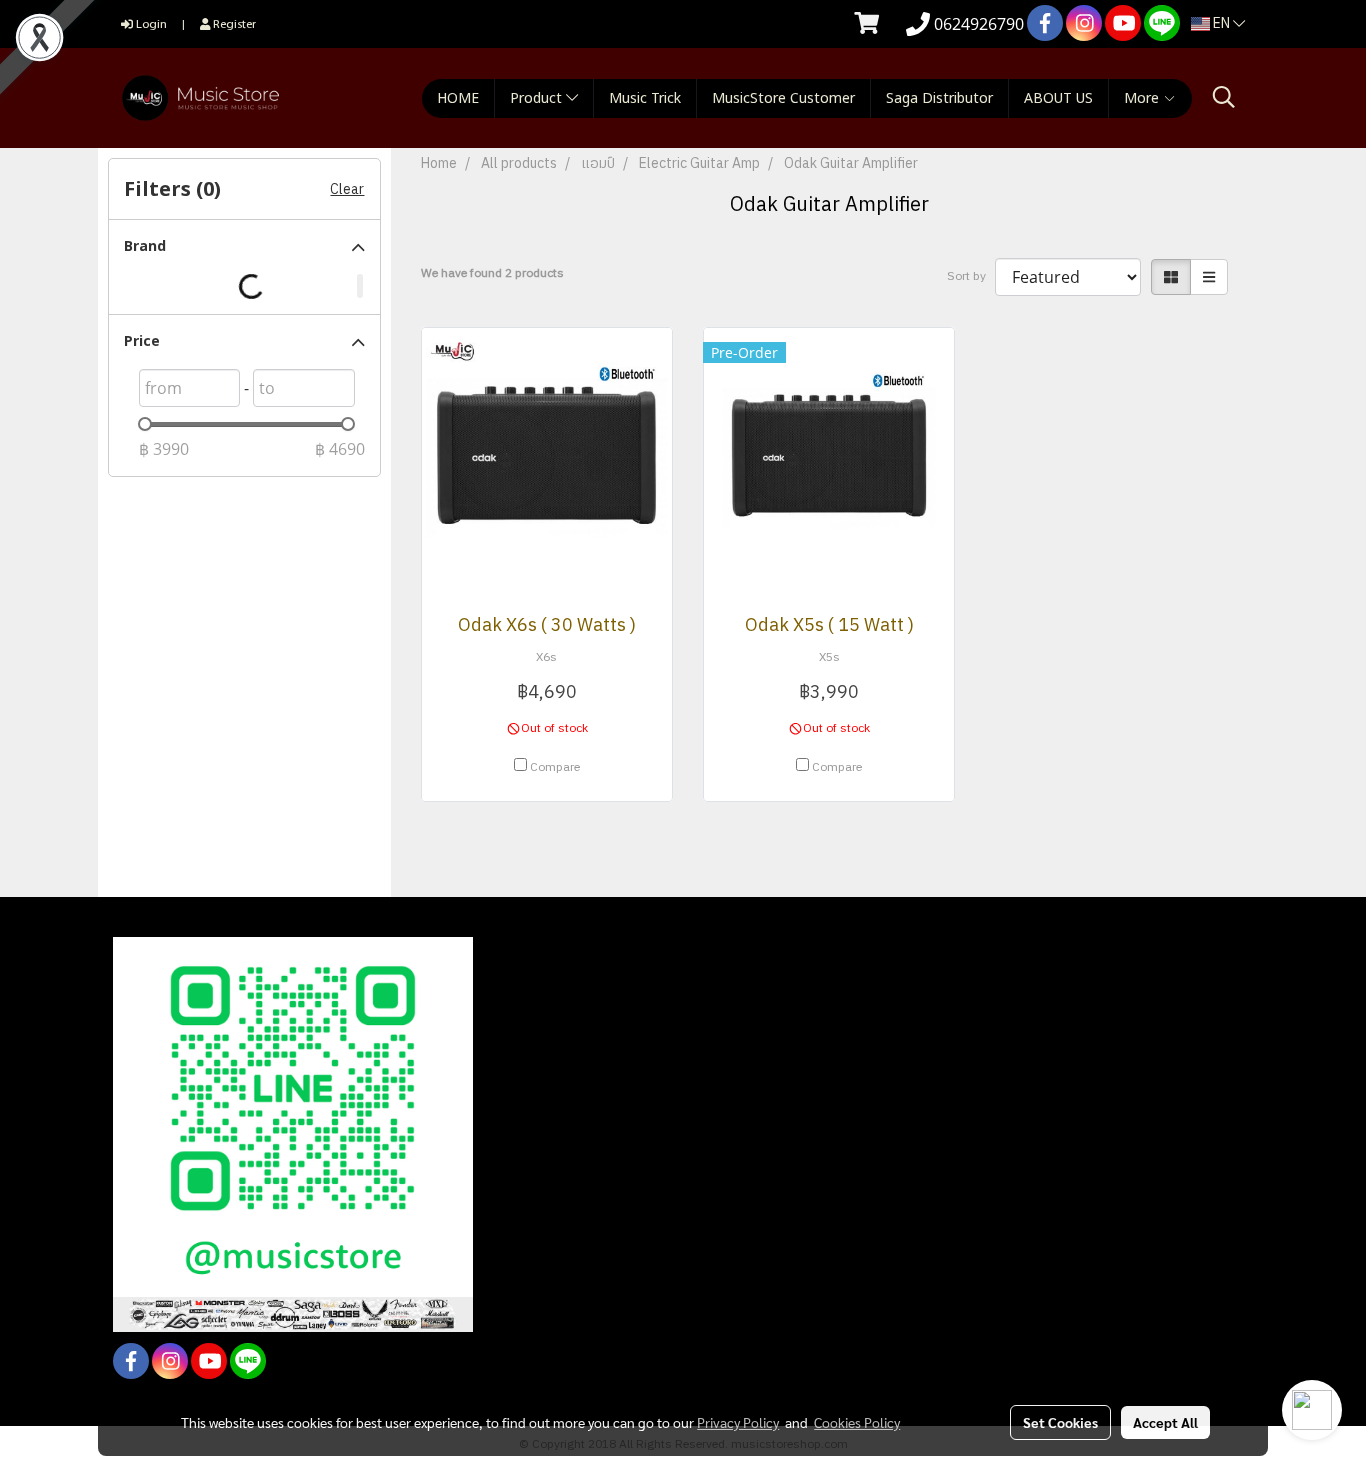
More (1143, 98)
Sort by (971, 277)
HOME (458, 98)
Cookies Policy (857, 1422)
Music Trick (645, 98)
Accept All (1165, 1422)
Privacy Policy (738, 1422)
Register (233, 23)
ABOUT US (1058, 98)
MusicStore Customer (783, 98)
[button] (1224, 97)
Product (538, 98)
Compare (555, 768)
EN (1221, 23)
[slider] (145, 424)
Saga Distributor (939, 98)
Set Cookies (1060, 1422)
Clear (347, 189)
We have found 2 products (492, 274)
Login (150, 23)
